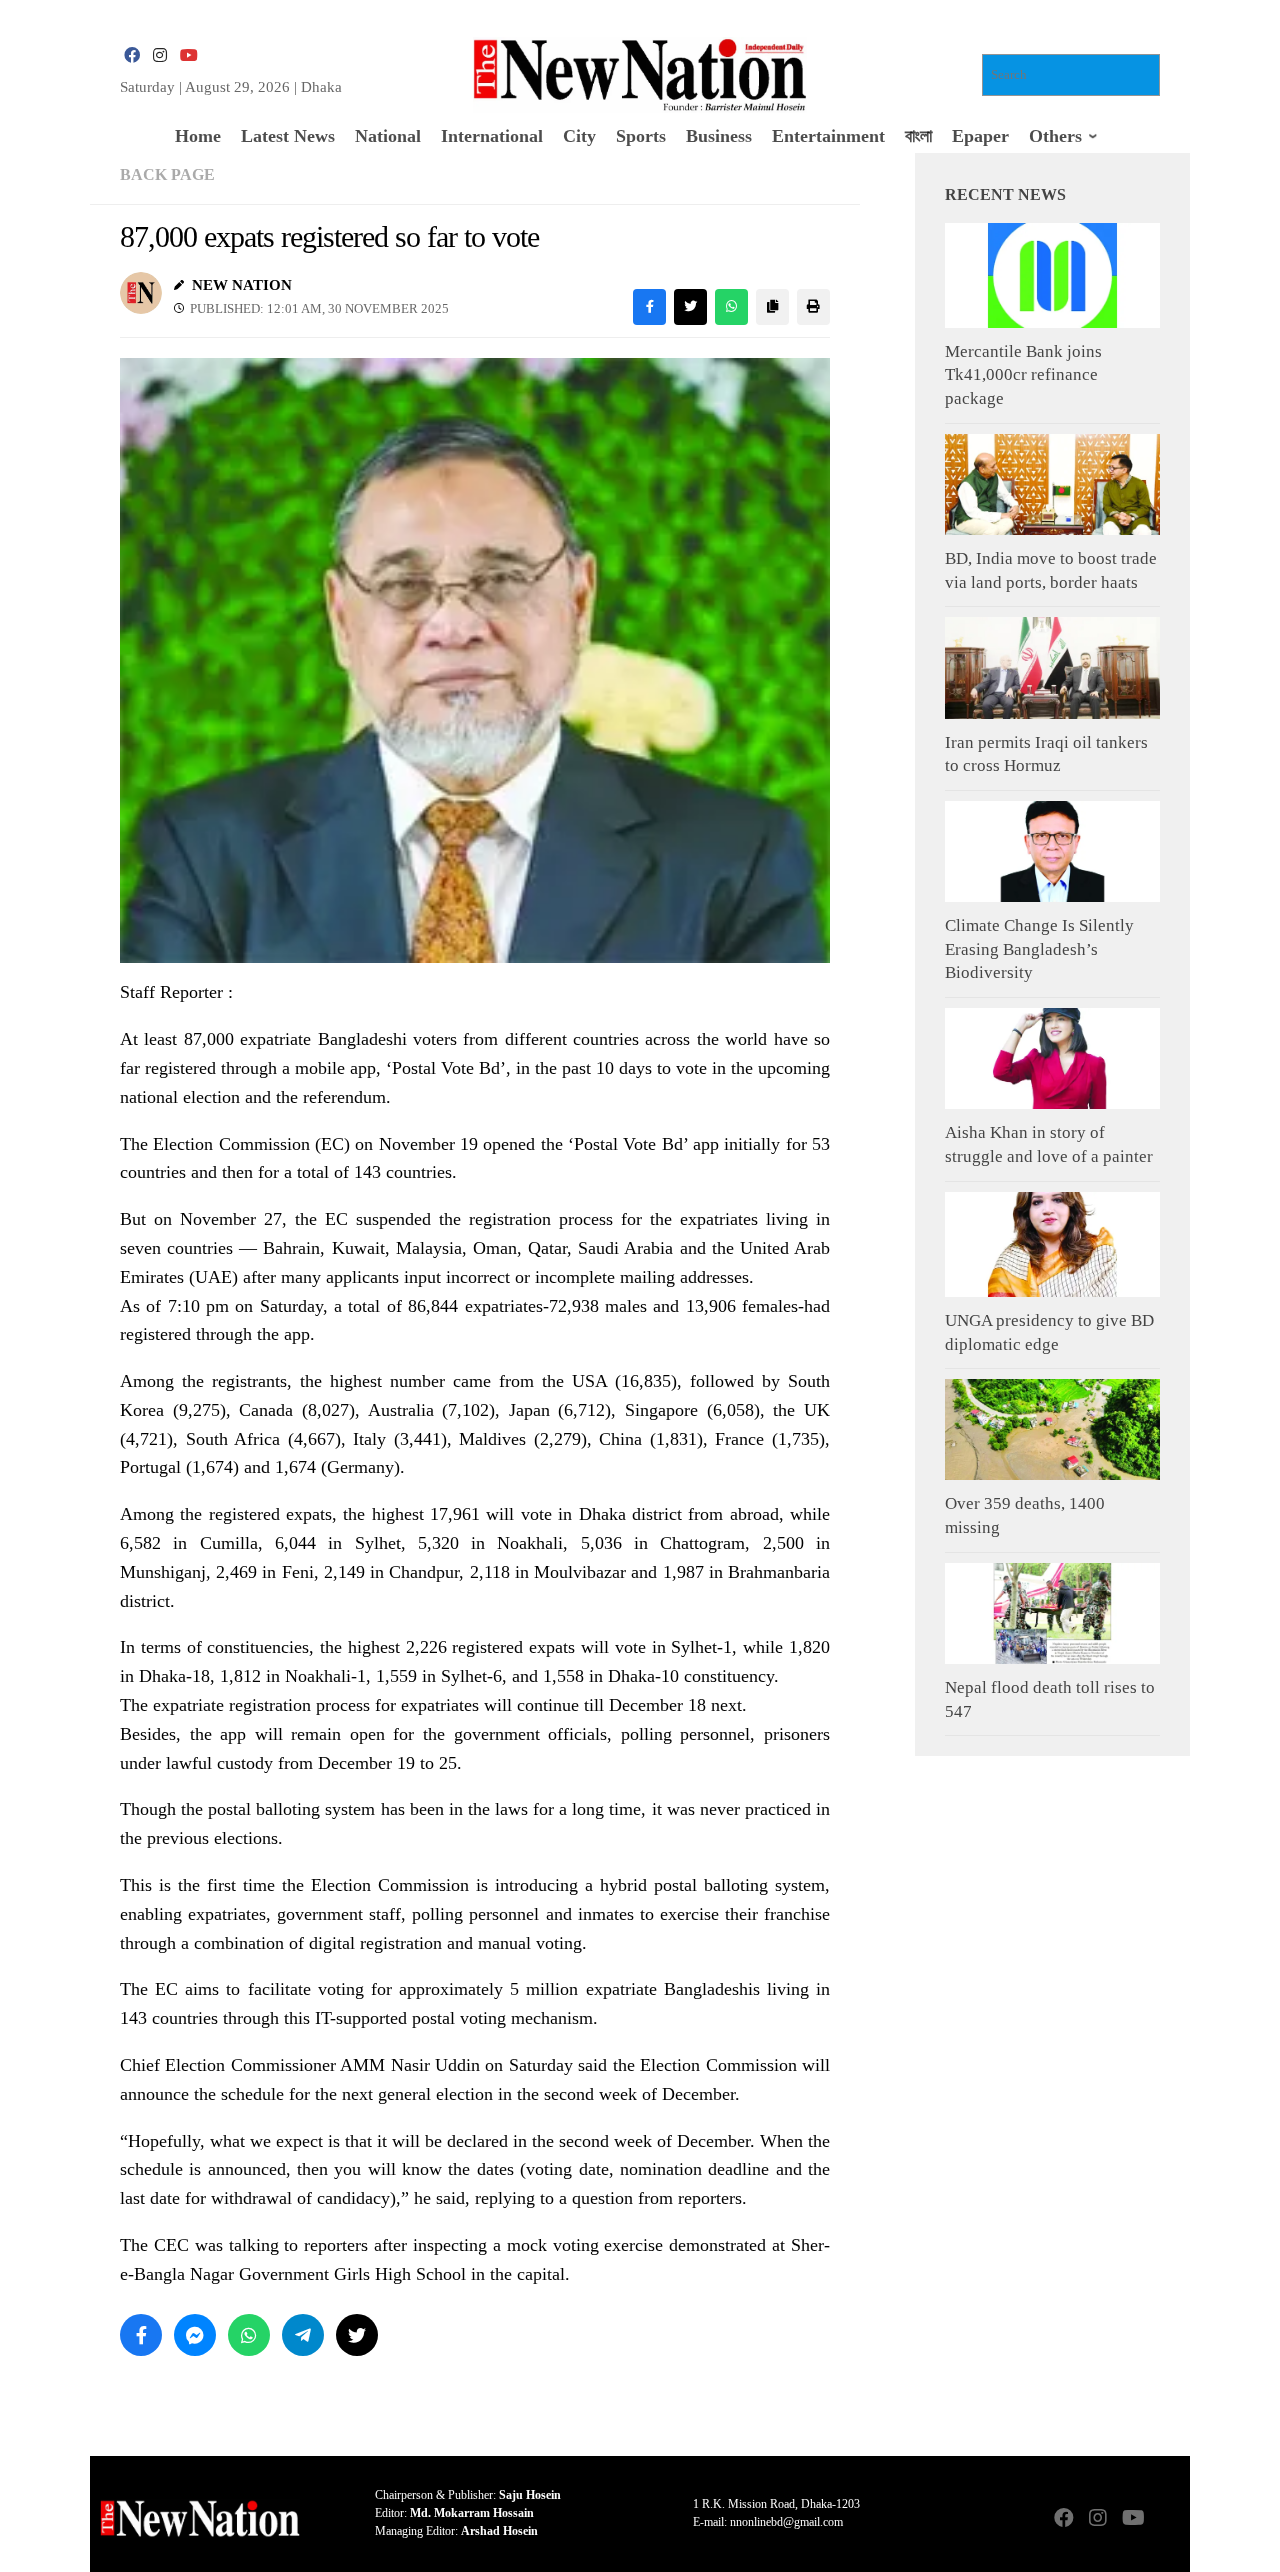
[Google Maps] (1166, 2519)
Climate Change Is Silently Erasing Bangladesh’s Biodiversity (1039, 949)
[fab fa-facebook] (132, 55)
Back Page (167, 174)
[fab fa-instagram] (160, 55)
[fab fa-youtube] (188, 55)
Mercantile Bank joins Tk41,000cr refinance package (1023, 375)
